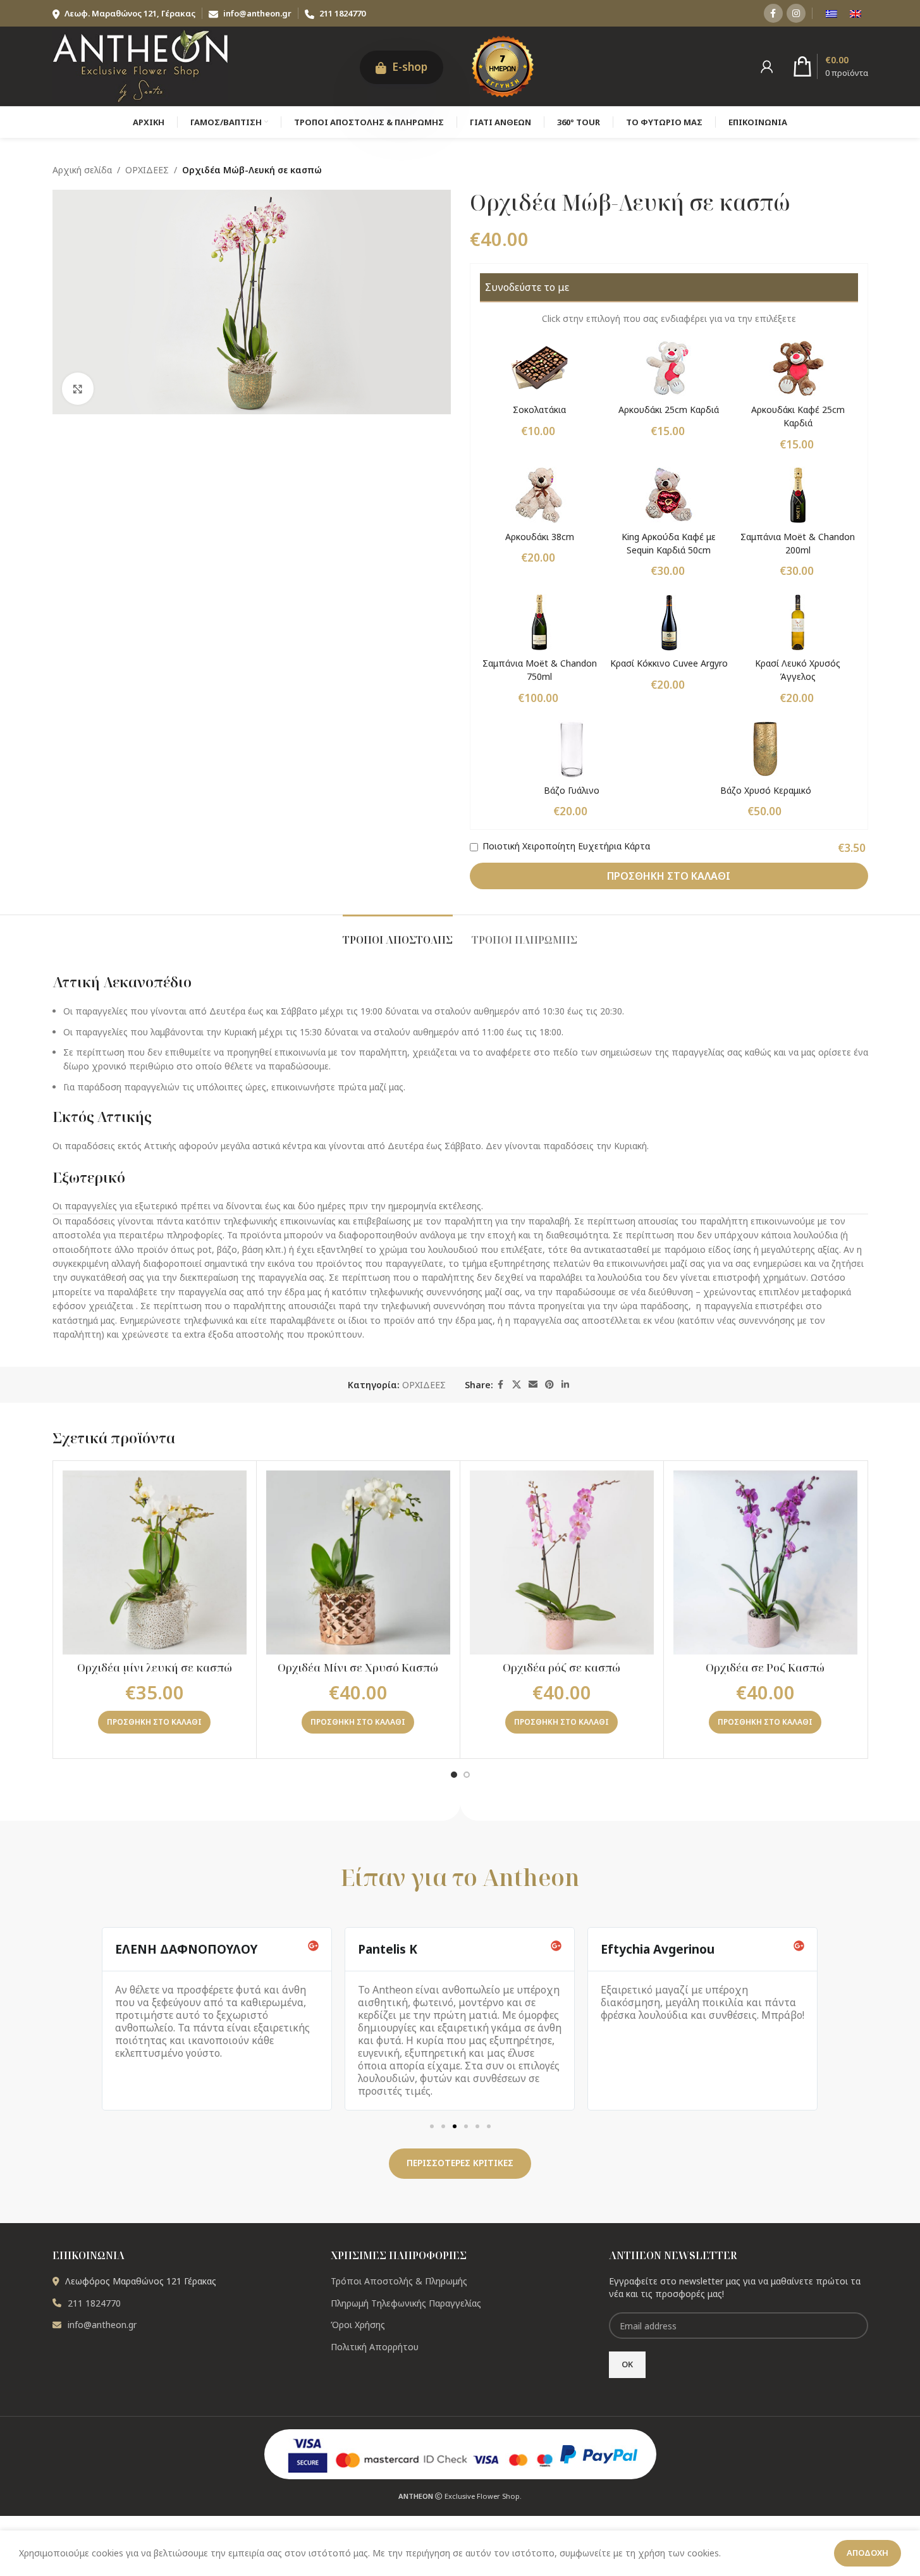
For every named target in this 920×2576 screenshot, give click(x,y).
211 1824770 (341, 13)
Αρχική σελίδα (82, 170)
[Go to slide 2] (467, 1775)
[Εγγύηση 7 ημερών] (503, 65)
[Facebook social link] (773, 13)
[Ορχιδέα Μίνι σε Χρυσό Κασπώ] (358, 1562)
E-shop (408, 67)
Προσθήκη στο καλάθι (669, 876)
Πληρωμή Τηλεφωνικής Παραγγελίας (406, 2303)
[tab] (398, 934)
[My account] (767, 66)
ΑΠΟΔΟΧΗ (868, 2553)
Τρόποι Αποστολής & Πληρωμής (399, 2281)
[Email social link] (533, 1385)
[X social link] (517, 1385)
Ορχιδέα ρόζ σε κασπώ (561, 1667)
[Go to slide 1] (454, 1775)
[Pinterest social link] (549, 1385)
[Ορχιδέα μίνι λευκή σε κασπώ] (155, 1562)
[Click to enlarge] (78, 388)
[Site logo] (141, 65)
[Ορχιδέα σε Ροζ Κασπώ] (765, 1562)
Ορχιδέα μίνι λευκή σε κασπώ (155, 1667)
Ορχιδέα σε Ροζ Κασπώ (765, 1667)
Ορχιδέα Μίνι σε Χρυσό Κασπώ (358, 1667)
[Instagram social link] (796, 13)
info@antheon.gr (257, 13)
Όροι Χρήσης (358, 2325)
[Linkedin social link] (565, 1385)
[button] (154, 1722)
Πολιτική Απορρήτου (375, 2347)
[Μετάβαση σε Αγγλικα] (856, 13)
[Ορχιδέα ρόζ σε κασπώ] (562, 1562)
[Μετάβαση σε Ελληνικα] (831, 13)
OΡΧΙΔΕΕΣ (147, 170)
